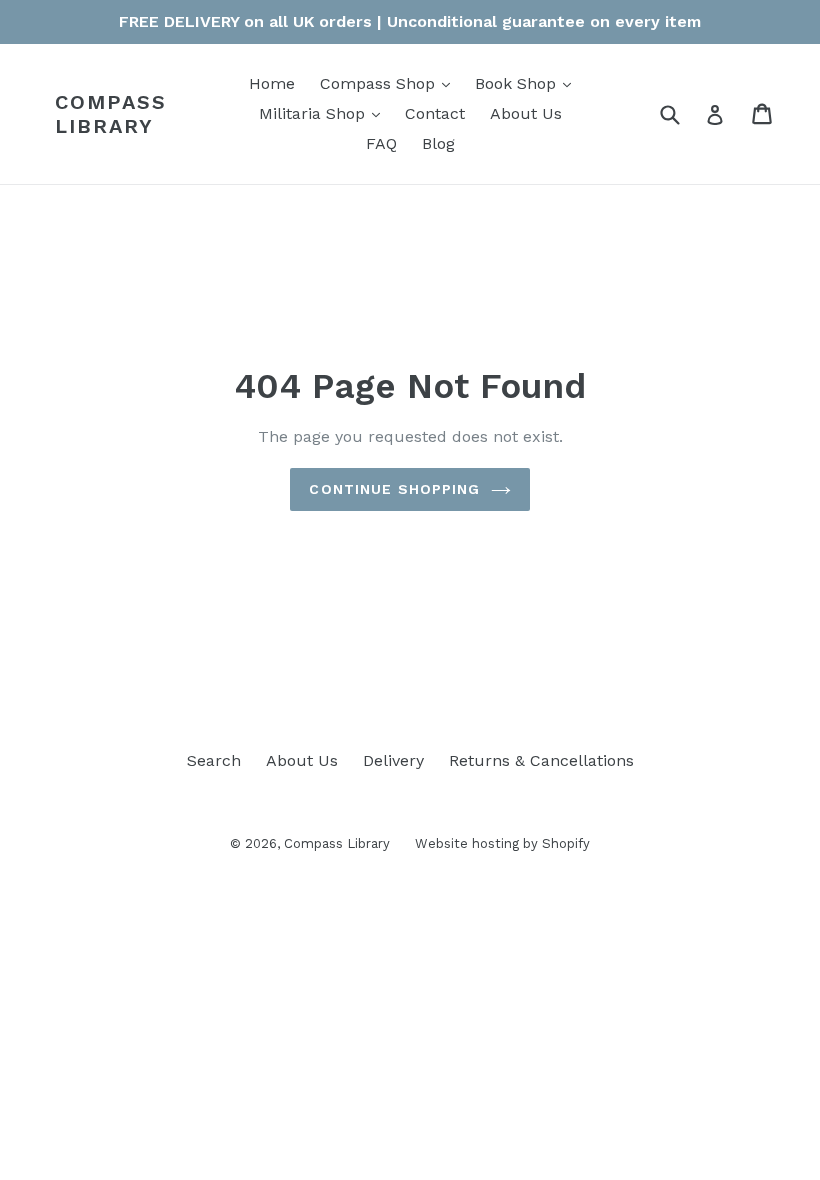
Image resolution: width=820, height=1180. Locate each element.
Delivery (393, 760)
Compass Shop (390, 83)
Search (214, 760)
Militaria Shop (324, 113)
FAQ (381, 143)
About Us (526, 113)
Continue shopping (394, 489)
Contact (435, 113)
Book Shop (528, 83)
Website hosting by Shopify (502, 843)
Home (272, 83)
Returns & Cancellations (541, 760)
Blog (438, 143)
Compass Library (111, 114)
